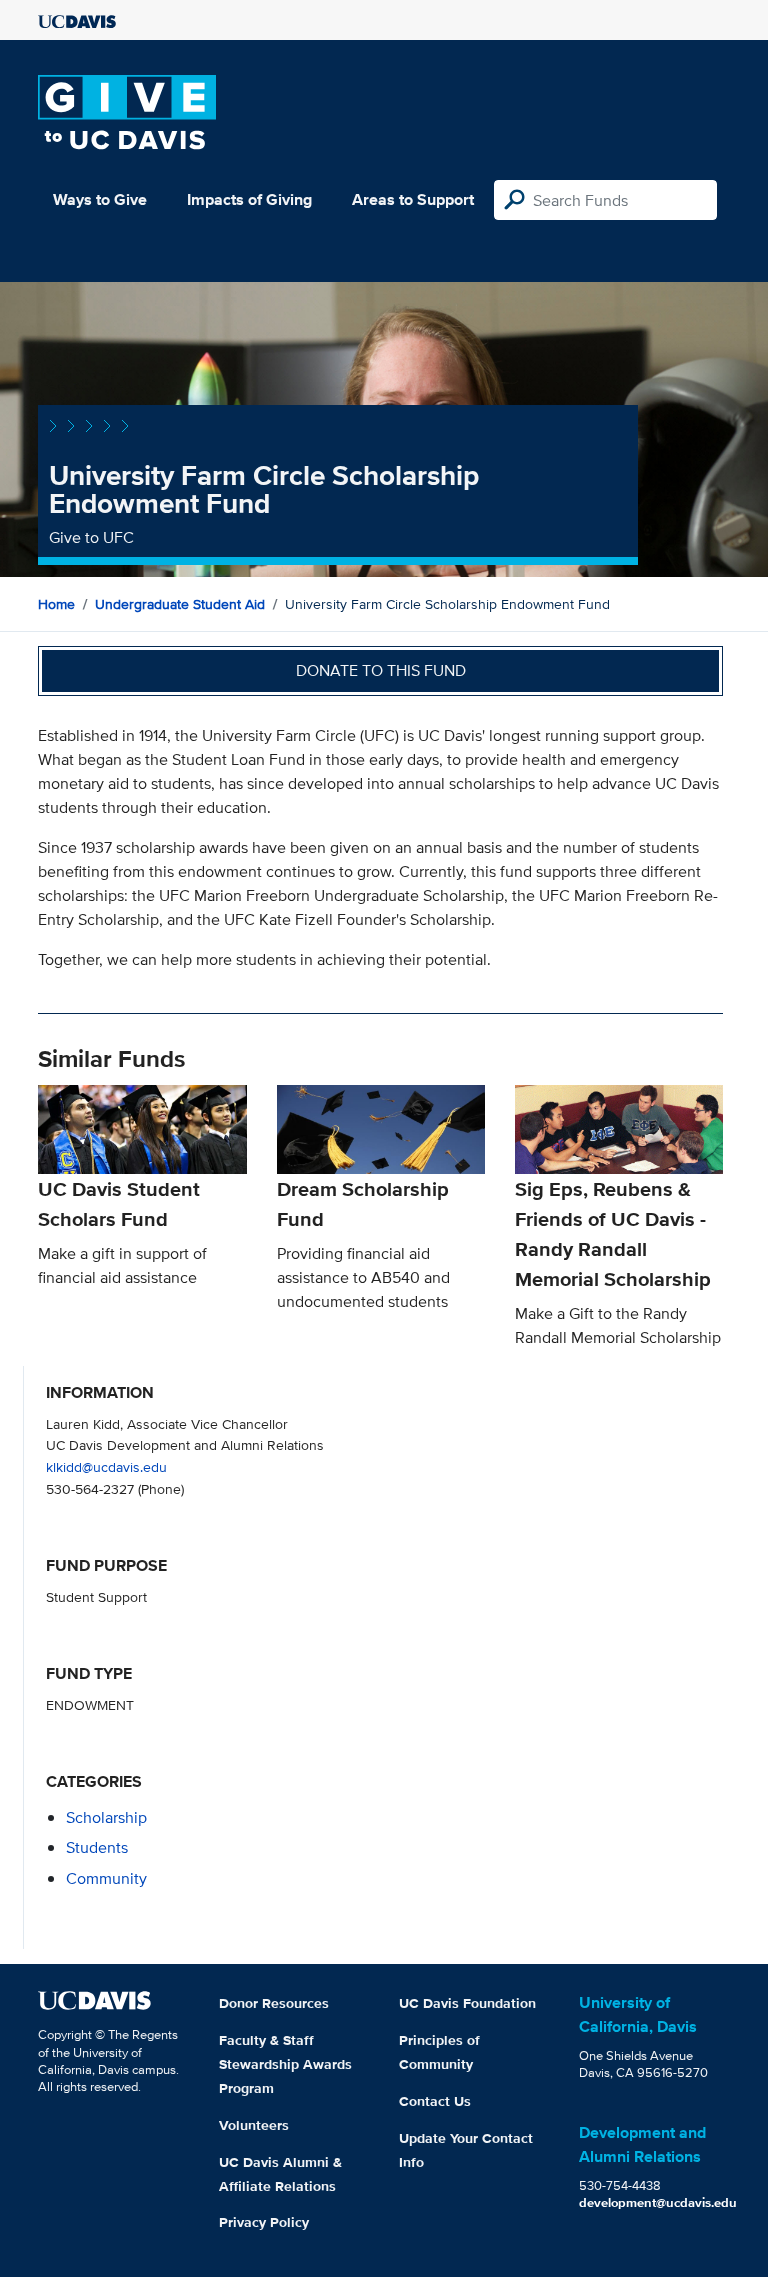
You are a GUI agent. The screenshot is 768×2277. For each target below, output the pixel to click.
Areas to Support (413, 199)
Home (56, 604)
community (106, 1878)
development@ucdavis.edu (658, 2202)
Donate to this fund (381, 670)
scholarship (106, 1817)
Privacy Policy (264, 2222)
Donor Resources (274, 2003)
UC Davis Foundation (467, 2003)
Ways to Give (100, 199)
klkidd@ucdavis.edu (106, 1466)
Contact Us (435, 2101)
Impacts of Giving (249, 199)
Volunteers (254, 2125)
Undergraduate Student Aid (180, 604)
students (97, 1847)
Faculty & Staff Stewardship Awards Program (285, 2064)
